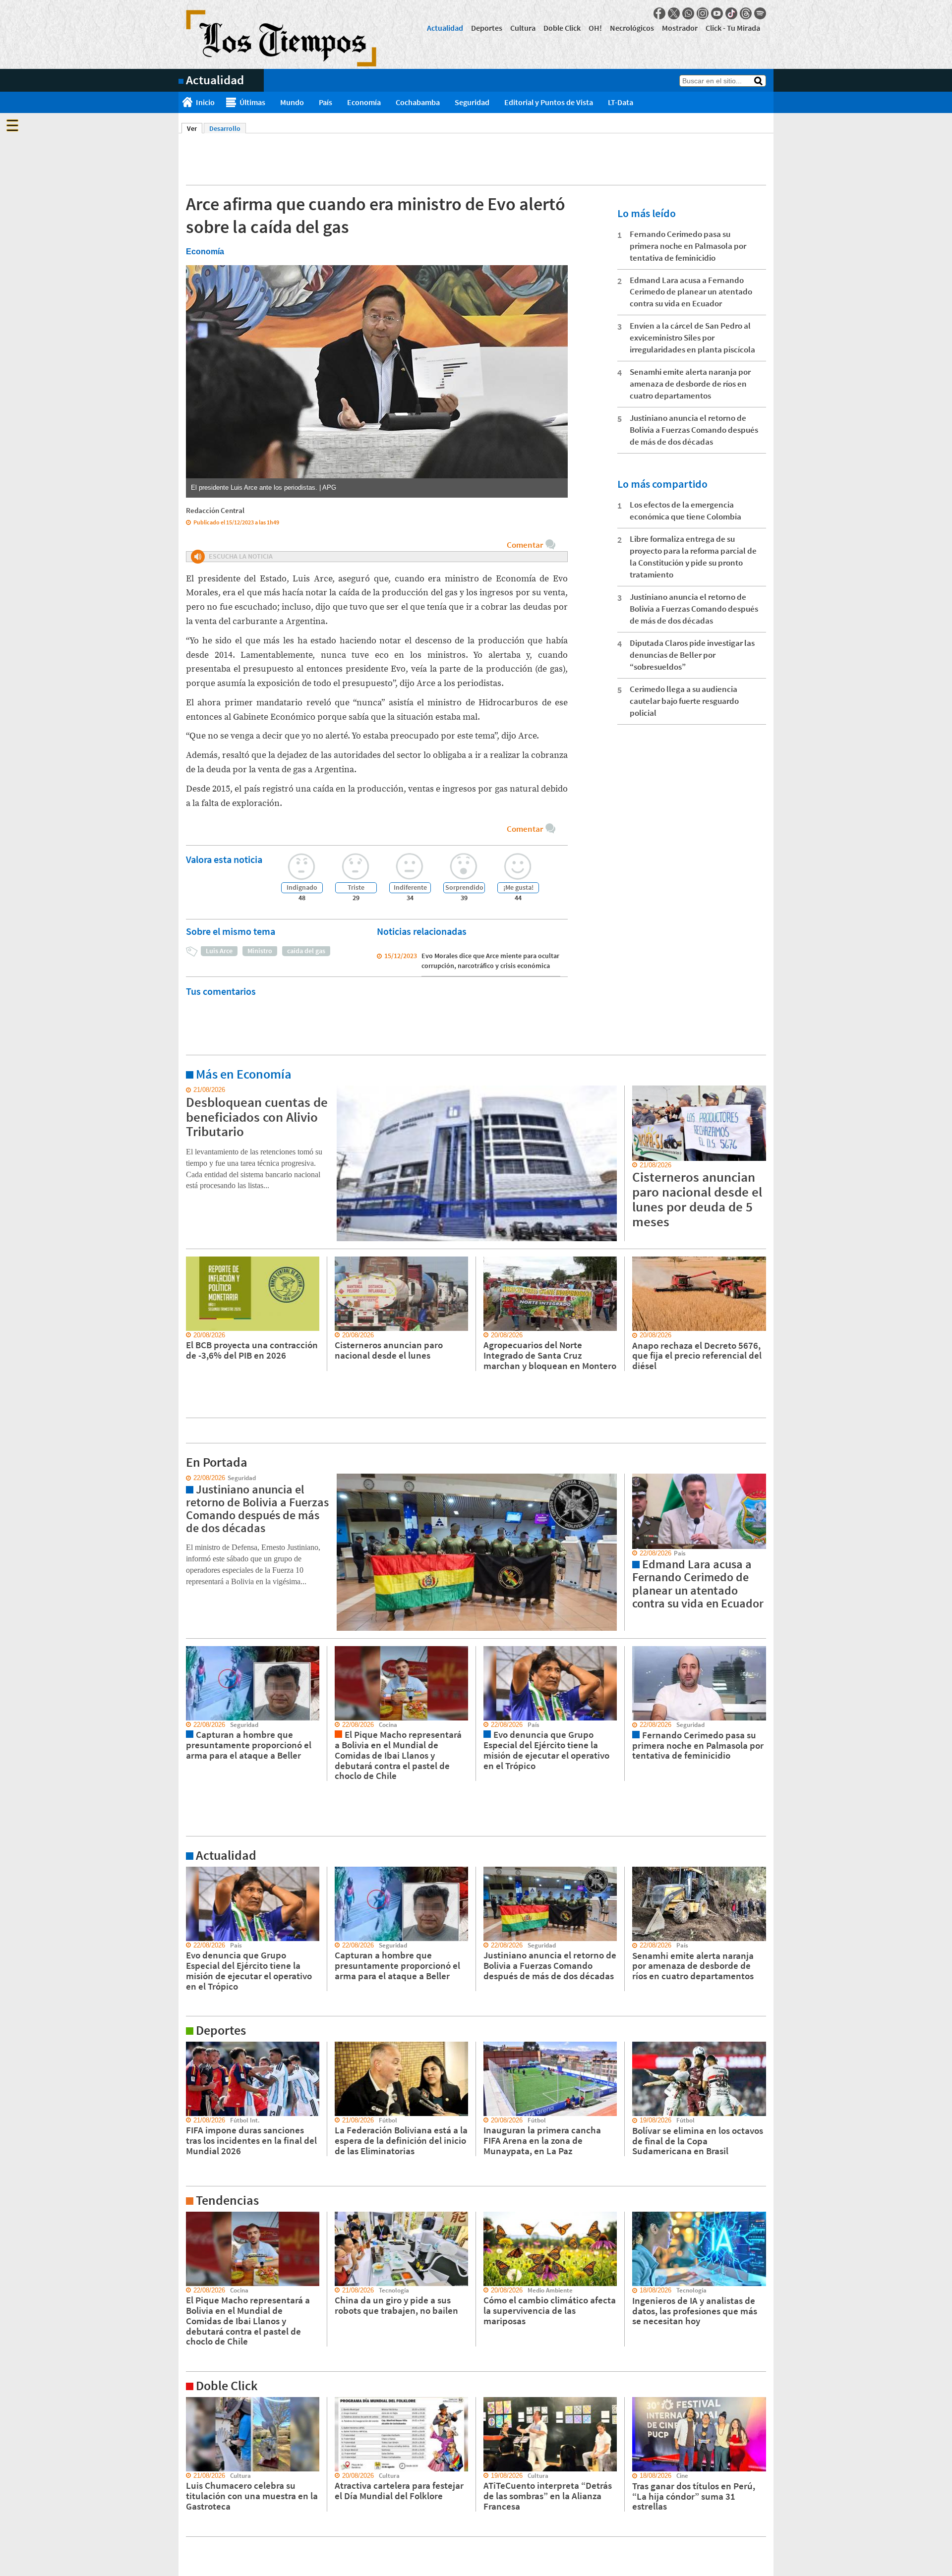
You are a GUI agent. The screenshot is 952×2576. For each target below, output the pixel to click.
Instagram (703, 13)
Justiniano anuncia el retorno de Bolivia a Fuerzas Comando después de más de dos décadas (694, 430)
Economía (364, 102)
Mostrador (680, 28)
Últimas (252, 102)
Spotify (760, 13)
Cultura (523, 28)
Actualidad (445, 28)
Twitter (674, 13)
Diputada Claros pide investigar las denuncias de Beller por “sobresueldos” (692, 655)
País (326, 102)
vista (186, 1478)
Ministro (260, 951)
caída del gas (306, 951)
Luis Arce (219, 951)
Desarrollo (225, 128)
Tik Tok (731, 13)
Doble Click (562, 28)
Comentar (525, 545)
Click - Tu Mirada (733, 28)
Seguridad (472, 102)
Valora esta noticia (224, 859)
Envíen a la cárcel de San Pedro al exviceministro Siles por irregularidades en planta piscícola (692, 338)
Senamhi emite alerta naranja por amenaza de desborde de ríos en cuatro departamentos (690, 384)
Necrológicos (632, 28)
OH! (595, 28)
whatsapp (688, 13)
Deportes (487, 28)
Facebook (659, 13)
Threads (746, 13)
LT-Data (621, 102)
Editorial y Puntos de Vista (549, 102)
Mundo (292, 102)
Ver (195, 128)
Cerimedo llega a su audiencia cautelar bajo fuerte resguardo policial (684, 701)
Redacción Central (215, 510)
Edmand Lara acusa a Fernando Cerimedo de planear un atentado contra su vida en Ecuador (691, 292)
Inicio (205, 102)
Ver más (190, 1090)
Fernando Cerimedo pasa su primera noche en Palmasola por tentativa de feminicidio (688, 246)
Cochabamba (418, 102)
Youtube (717, 13)
